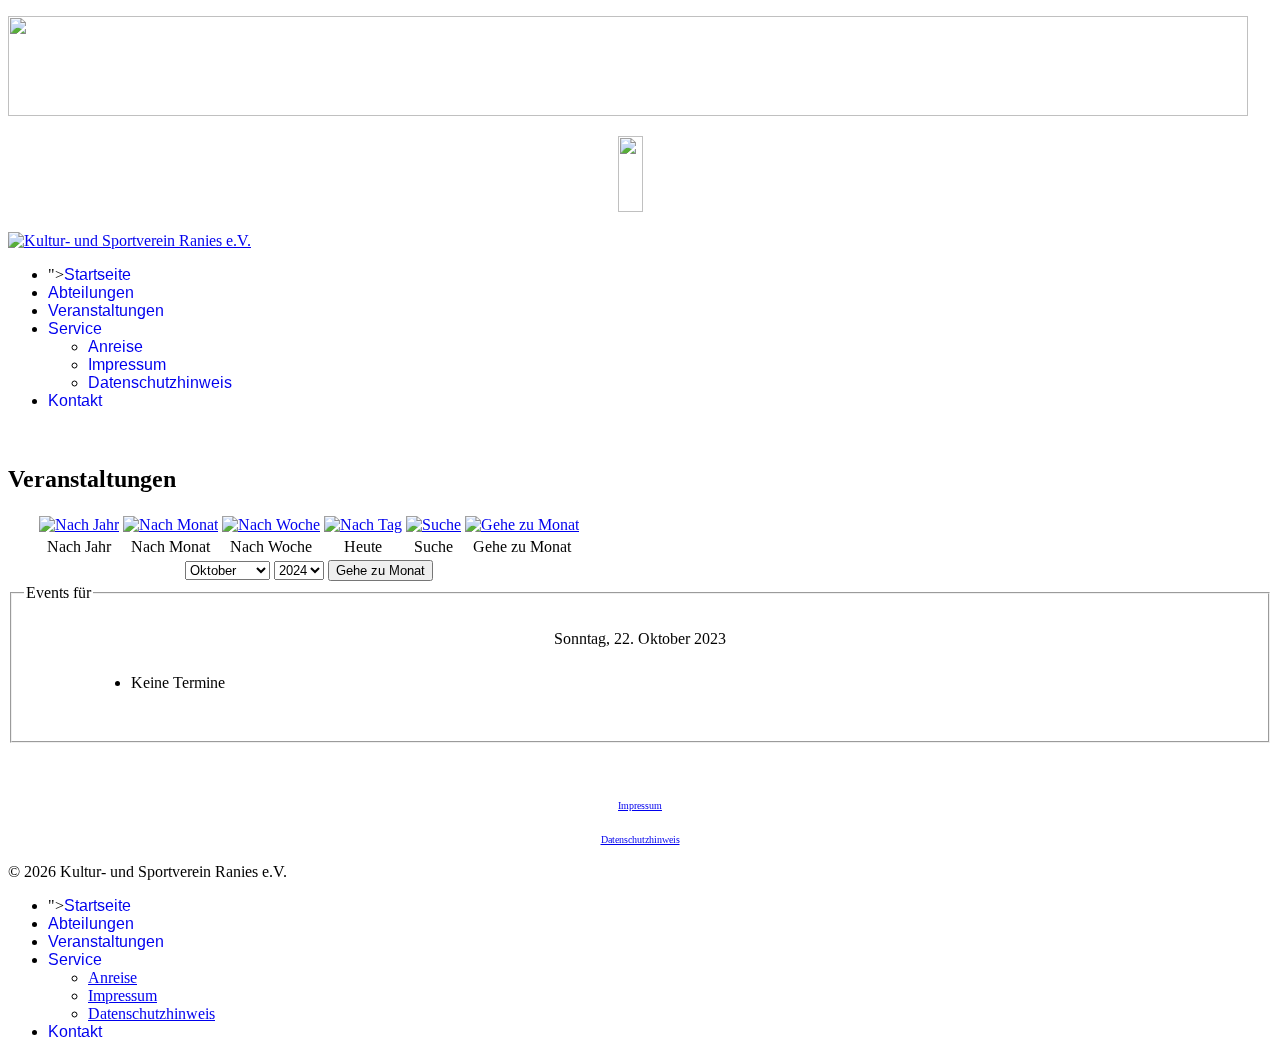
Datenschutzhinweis (160, 382)
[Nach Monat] (170, 524)
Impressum (127, 364)
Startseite (97, 274)
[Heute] (363, 524)
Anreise (115, 346)
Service (75, 328)
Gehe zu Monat (380, 570)
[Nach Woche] (271, 524)
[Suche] (433, 524)
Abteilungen (91, 292)
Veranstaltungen (106, 310)
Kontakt (75, 400)
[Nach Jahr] (79, 524)
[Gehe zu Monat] (522, 524)
